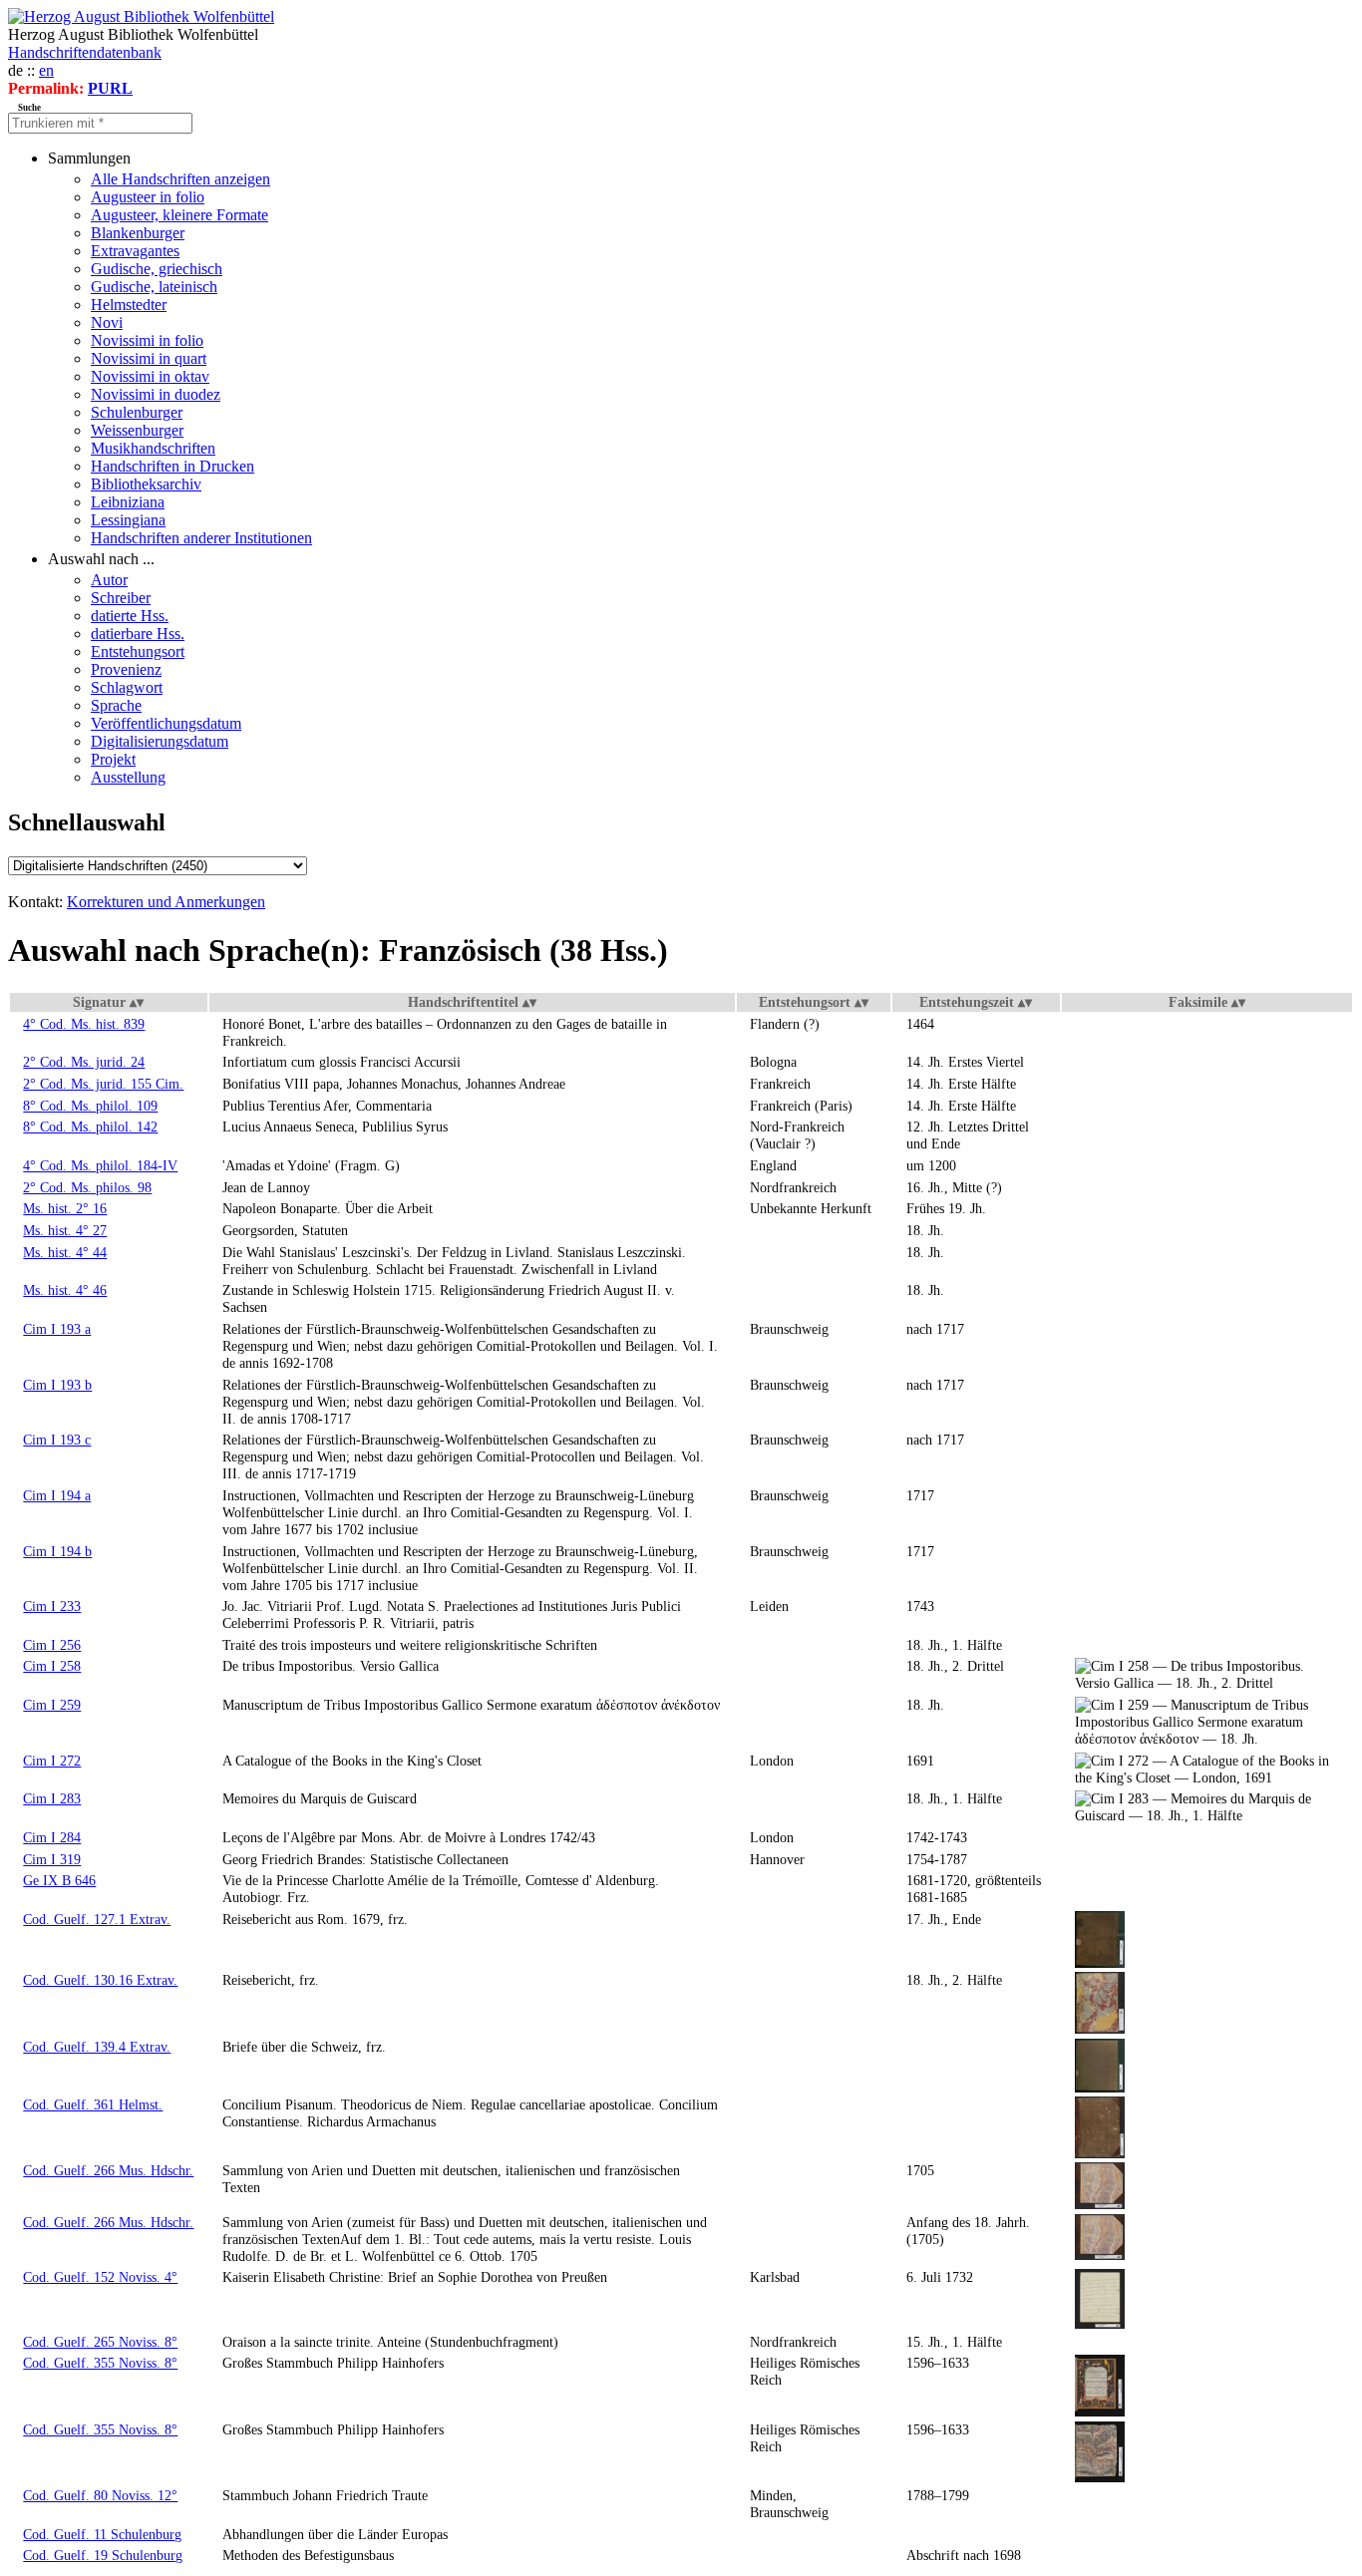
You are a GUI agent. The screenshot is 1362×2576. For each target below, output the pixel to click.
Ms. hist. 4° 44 (65, 1252)
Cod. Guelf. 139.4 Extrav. (97, 2047)
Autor (109, 580)
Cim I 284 (52, 1837)
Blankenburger (138, 233)
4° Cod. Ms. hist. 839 (84, 1024)
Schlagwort (127, 687)
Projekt (113, 759)
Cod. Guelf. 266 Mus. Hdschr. (108, 2170)
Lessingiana (128, 520)
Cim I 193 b (57, 1385)
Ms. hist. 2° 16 (65, 1208)
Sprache (116, 705)
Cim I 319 (52, 1859)
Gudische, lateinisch (154, 287)
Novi (107, 322)
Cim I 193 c (57, 1440)
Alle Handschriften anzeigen (180, 179)
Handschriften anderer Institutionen (201, 538)
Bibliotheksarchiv (146, 484)
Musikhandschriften (153, 448)
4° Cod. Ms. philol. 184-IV (100, 1165)
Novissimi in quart (149, 358)
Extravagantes (135, 251)
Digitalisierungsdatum (160, 741)
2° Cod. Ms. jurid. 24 (84, 1062)
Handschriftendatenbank (85, 52)
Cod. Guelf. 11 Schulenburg (102, 2534)
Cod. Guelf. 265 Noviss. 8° (100, 2342)
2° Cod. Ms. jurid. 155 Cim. (103, 1084)
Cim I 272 (52, 1761)
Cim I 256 (52, 1645)
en (46, 70)
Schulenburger (137, 412)
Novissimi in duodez (156, 394)
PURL (110, 88)
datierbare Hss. (138, 634)
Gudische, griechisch (157, 269)
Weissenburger (137, 430)
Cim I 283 (52, 1798)
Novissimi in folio (147, 340)
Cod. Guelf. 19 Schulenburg (103, 2555)
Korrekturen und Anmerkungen (166, 902)
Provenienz (126, 669)
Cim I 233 (52, 1606)
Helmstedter (129, 305)
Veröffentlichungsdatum (166, 723)
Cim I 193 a (57, 1329)
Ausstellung (128, 777)
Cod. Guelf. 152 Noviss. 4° (100, 2277)
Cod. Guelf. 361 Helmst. (93, 2104)
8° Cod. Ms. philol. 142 (90, 1127)
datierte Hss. (130, 616)
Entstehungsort (138, 651)
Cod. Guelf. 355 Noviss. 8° (100, 2363)
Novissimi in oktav (150, 376)
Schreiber (121, 598)
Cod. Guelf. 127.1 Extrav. (97, 1919)
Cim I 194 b (57, 1551)
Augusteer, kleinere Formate (179, 215)
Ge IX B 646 (59, 1880)
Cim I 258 (52, 1666)
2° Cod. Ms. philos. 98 (87, 1187)
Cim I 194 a (57, 1495)
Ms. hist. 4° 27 (65, 1230)
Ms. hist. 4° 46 (65, 1290)
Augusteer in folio (148, 197)
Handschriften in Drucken (172, 466)
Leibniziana (128, 502)
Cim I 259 (52, 1705)
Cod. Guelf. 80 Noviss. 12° (100, 2495)
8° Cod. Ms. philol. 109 (90, 1106)
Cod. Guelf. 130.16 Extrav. (100, 1980)
